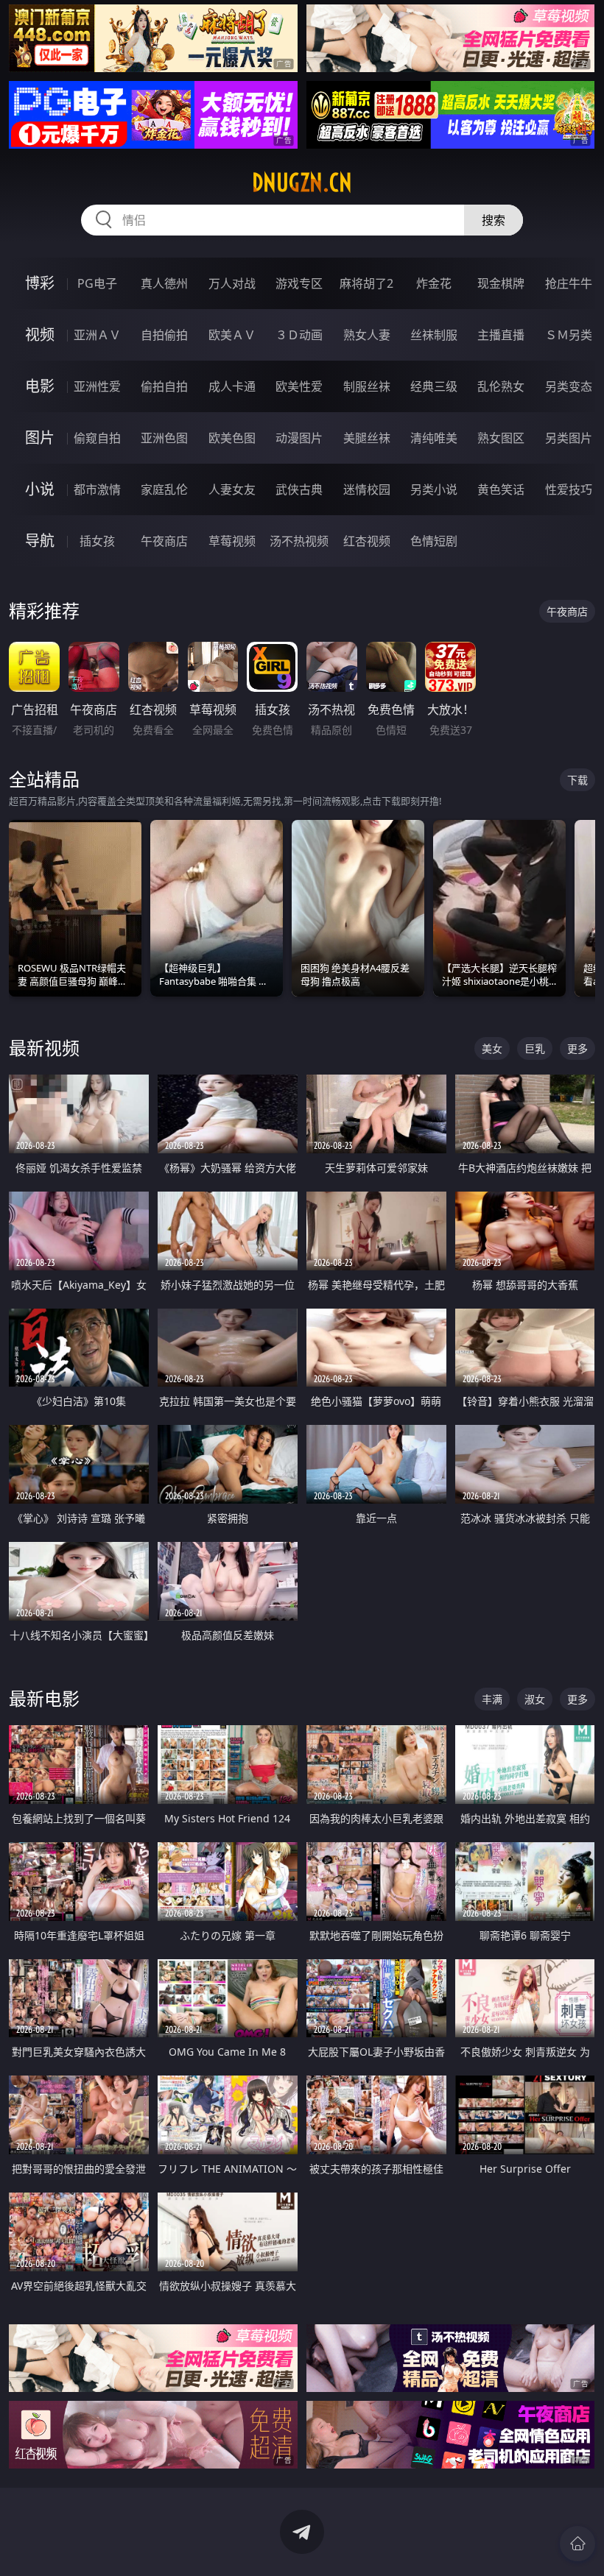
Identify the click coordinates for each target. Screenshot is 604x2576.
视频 (40, 335)
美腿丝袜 (367, 438)
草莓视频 (232, 541)
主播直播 (501, 335)
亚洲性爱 (97, 386)
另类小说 (434, 489)
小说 (40, 489)
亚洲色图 (164, 438)
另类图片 (569, 438)
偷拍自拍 (164, 386)
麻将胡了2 (366, 283)
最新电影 (44, 1698)
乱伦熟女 (501, 386)
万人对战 (232, 283)
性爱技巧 (569, 489)
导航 (40, 541)
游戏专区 (299, 283)
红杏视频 (367, 541)
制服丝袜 (367, 386)
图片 (40, 438)
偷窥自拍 (97, 438)
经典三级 (434, 386)
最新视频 (44, 1048)
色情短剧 (434, 541)
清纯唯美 (434, 438)
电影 (40, 386)
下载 (577, 780)
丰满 (492, 1699)
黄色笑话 (501, 489)
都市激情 (97, 489)
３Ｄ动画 (299, 335)
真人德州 (164, 283)
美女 (492, 1048)
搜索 (494, 220)
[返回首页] (577, 2544)
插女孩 (97, 541)
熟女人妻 (367, 335)
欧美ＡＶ (232, 335)
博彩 (40, 283)
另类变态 (569, 386)
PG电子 (97, 283)
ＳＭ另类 (569, 335)
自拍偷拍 (164, 335)
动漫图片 (299, 438)
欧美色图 (232, 438)
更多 (577, 1048)
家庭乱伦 (164, 489)
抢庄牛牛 (569, 283)
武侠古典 (299, 489)
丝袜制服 (434, 335)
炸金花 (434, 283)
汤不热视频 (299, 541)
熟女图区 (501, 438)
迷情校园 (367, 489)
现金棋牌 (501, 283)
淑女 (535, 1699)
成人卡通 (232, 386)
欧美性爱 (299, 386)
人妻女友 (232, 489)
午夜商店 (164, 541)
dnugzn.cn (302, 183)
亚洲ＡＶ (97, 335)
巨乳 (535, 1048)
